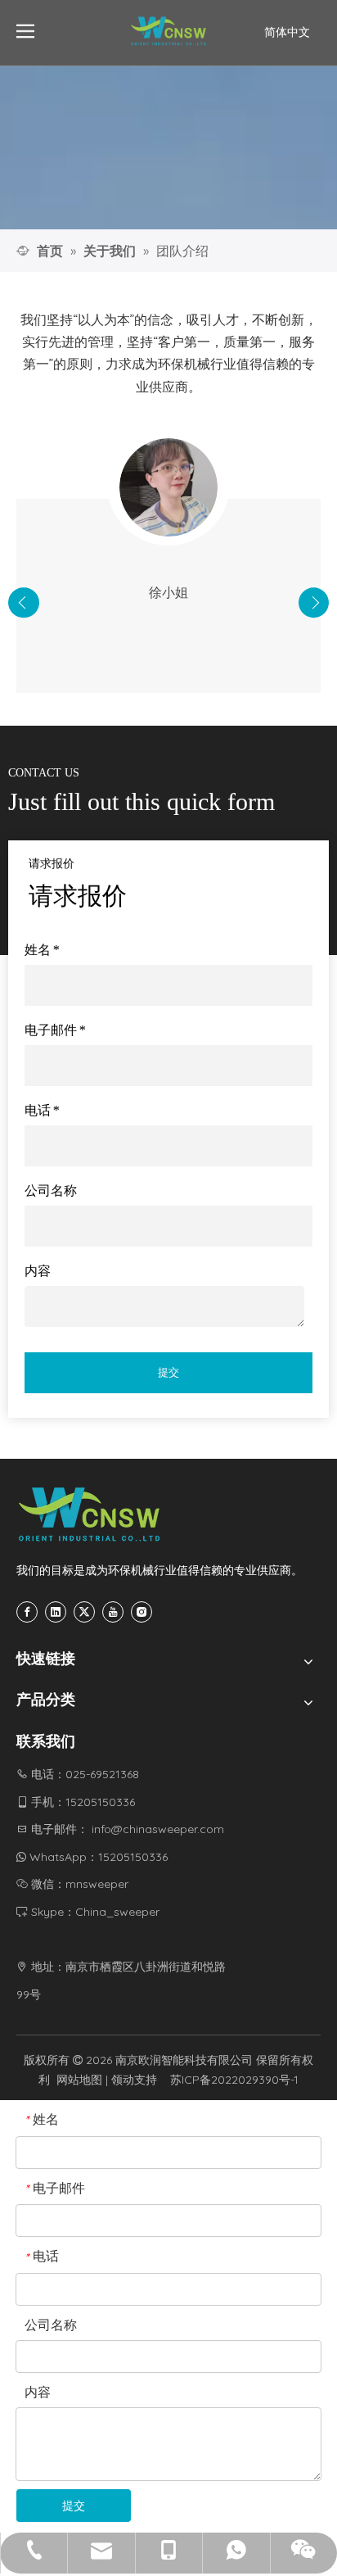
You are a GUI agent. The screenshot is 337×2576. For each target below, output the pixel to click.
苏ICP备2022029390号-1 (234, 2080)
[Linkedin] (56, 1612)
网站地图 (79, 2080)
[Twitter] (84, 1612)
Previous (24, 603)
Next (314, 603)
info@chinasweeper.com (158, 1829)
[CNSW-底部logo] (90, 1514)
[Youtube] (113, 1612)
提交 (168, 1372)
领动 (123, 2080)
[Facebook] (27, 1612)
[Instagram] (142, 1612)
